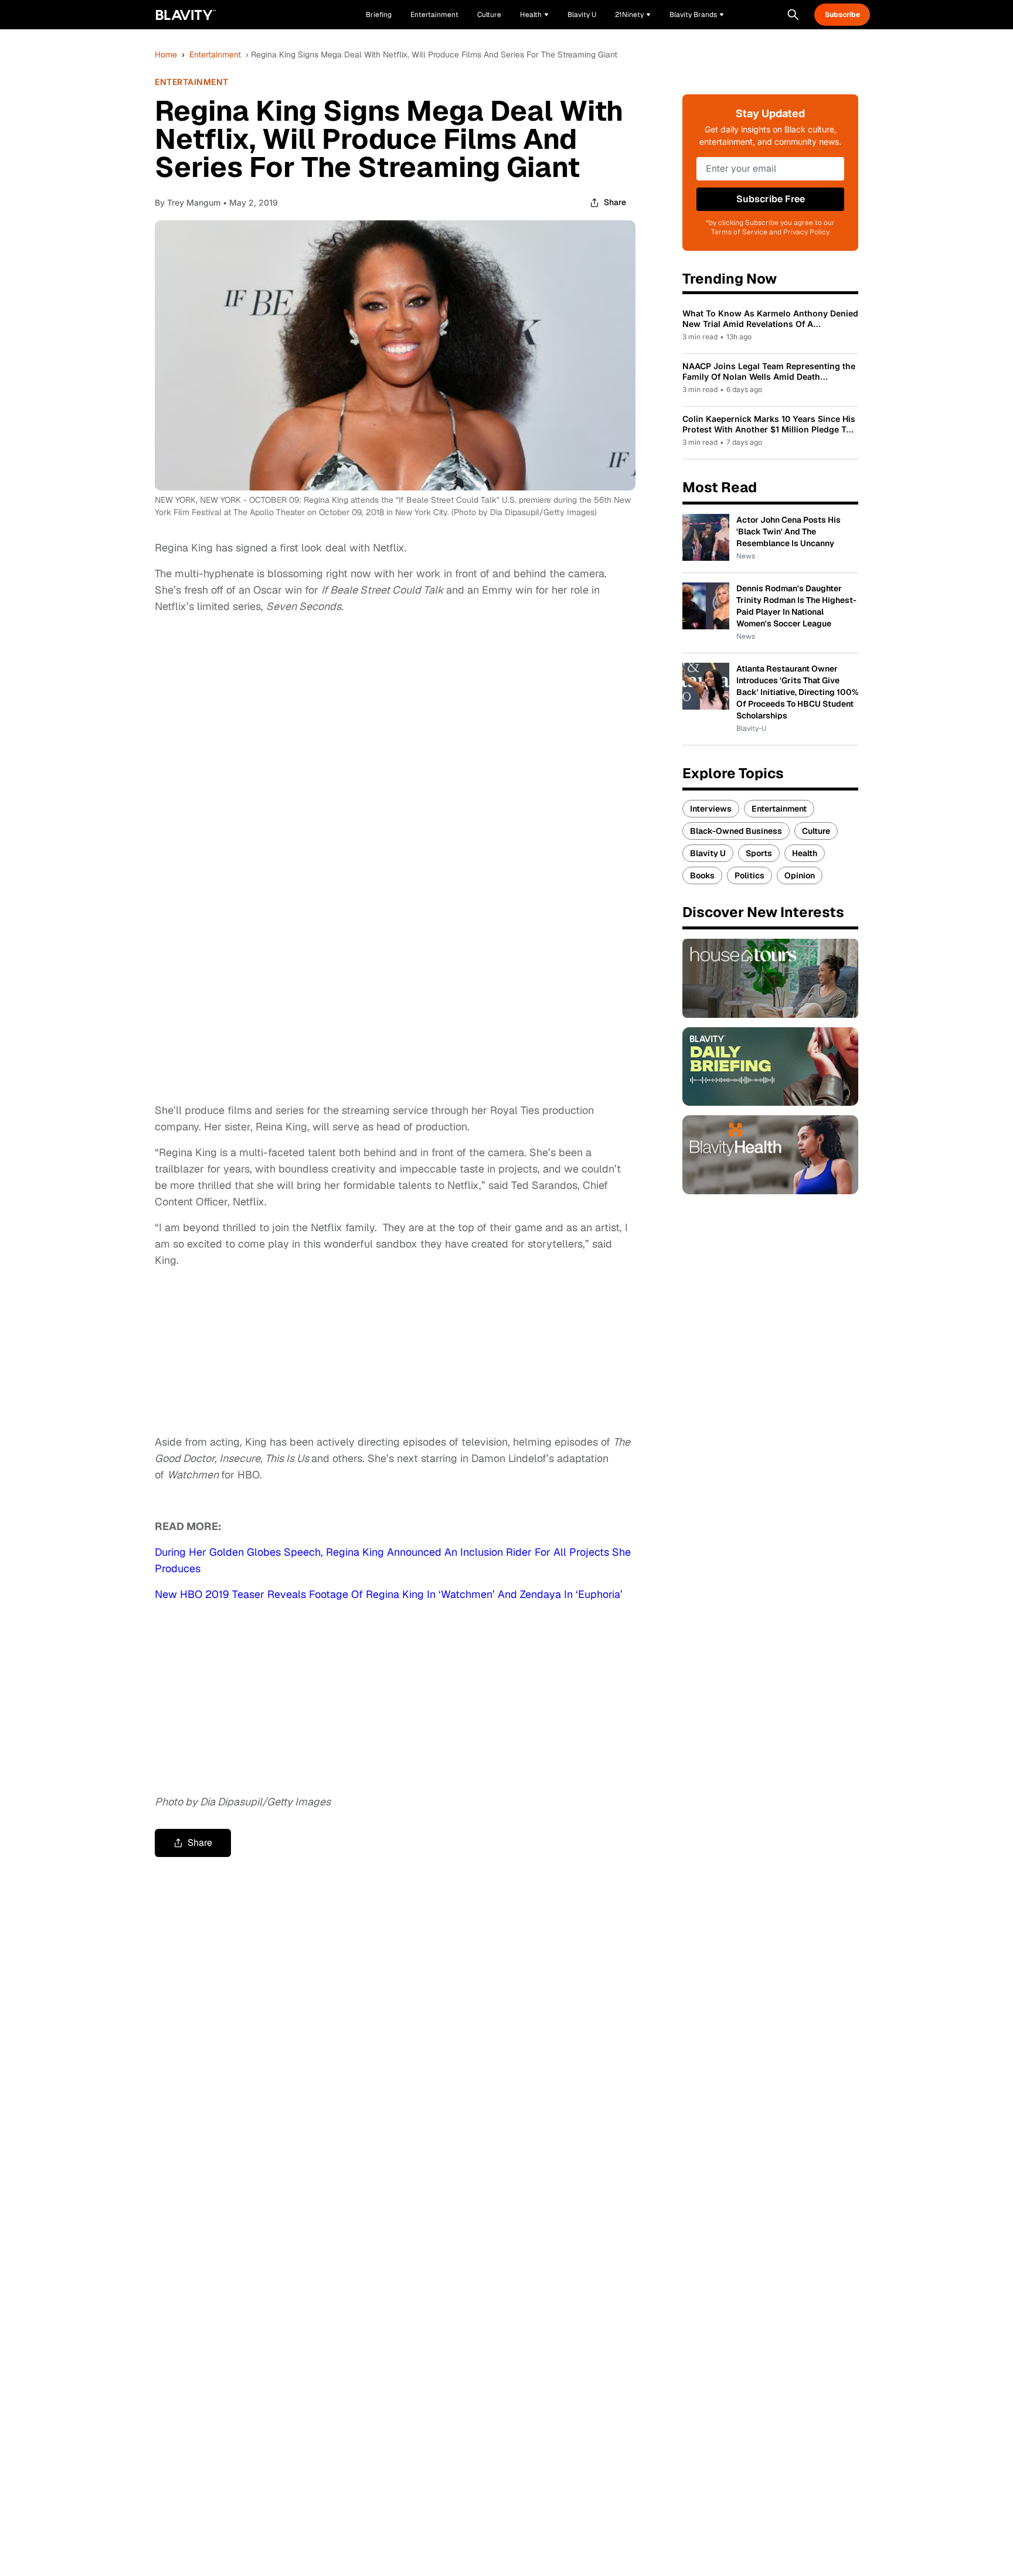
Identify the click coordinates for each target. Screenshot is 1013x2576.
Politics (749, 875)
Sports (759, 853)
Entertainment (215, 54)
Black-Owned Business (736, 831)
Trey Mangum (194, 202)
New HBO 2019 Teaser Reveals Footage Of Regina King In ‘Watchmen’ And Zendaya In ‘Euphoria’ (389, 1594)
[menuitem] (534, 15)
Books (702, 875)
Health (805, 853)
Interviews (711, 809)
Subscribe (842, 15)
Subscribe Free (771, 199)
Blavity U (708, 853)
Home (166, 54)
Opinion (800, 875)
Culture (816, 831)
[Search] (793, 15)
